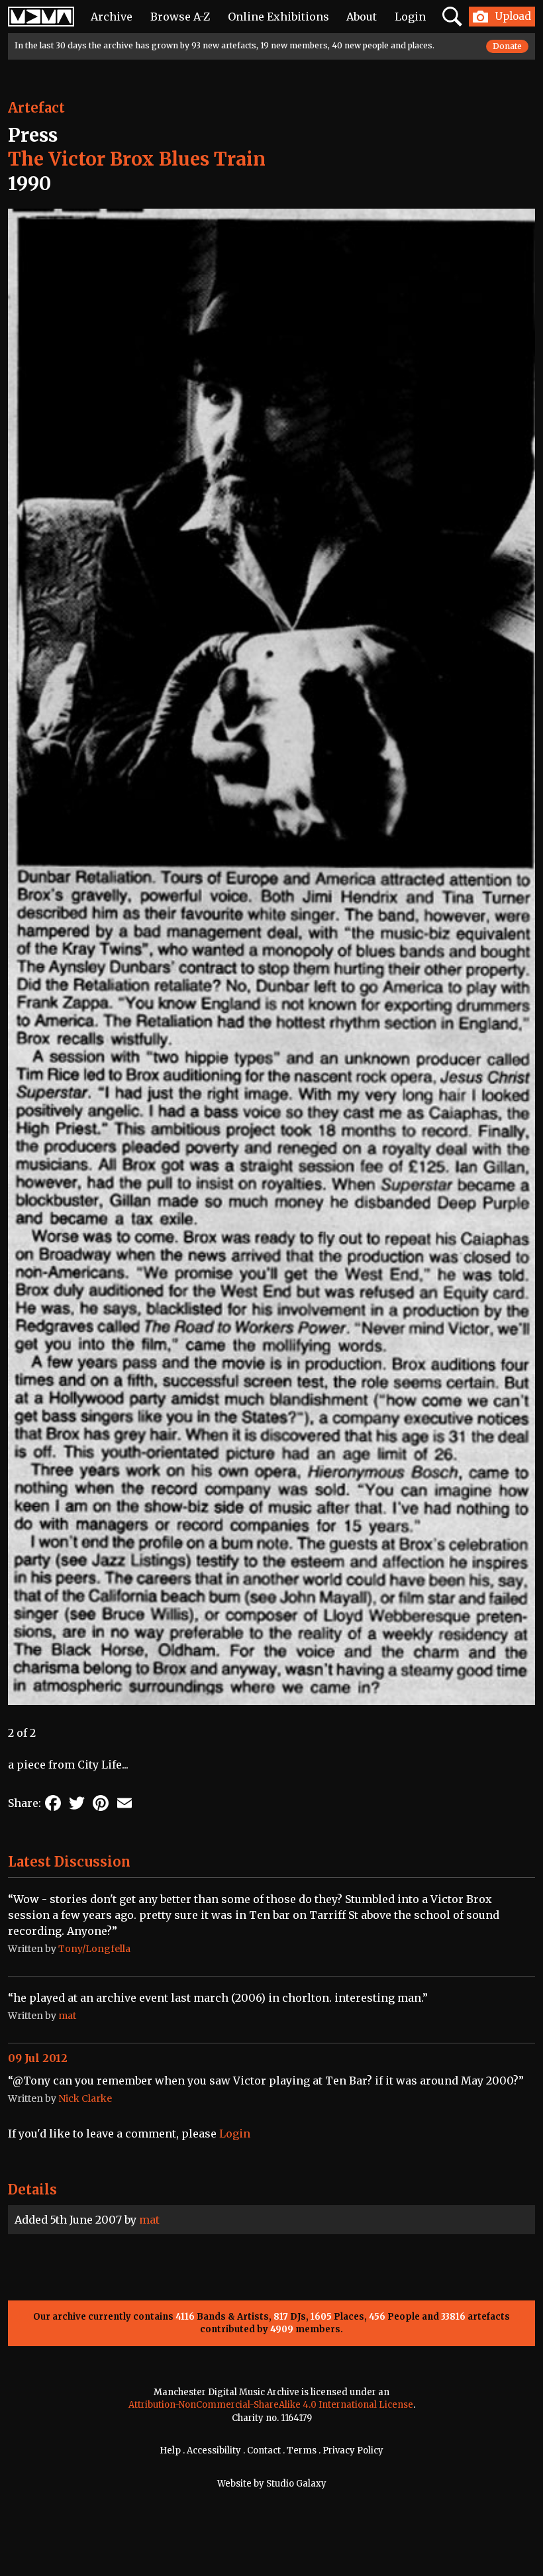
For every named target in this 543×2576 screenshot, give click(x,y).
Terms (302, 2450)
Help (170, 2450)
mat (149, 2220)
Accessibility (214, 2450)
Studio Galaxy (296, 2484)
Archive (112, 17)
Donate (507, 46)
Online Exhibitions (278, 17)
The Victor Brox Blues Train (137, 159)
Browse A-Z (180, 17)
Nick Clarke (85, 2098)
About (362, 17)
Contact (264, 2450)
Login (410, 17)
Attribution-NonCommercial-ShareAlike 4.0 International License (271, 2405)
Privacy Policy (353, 2450)
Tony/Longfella (94, 1949)
